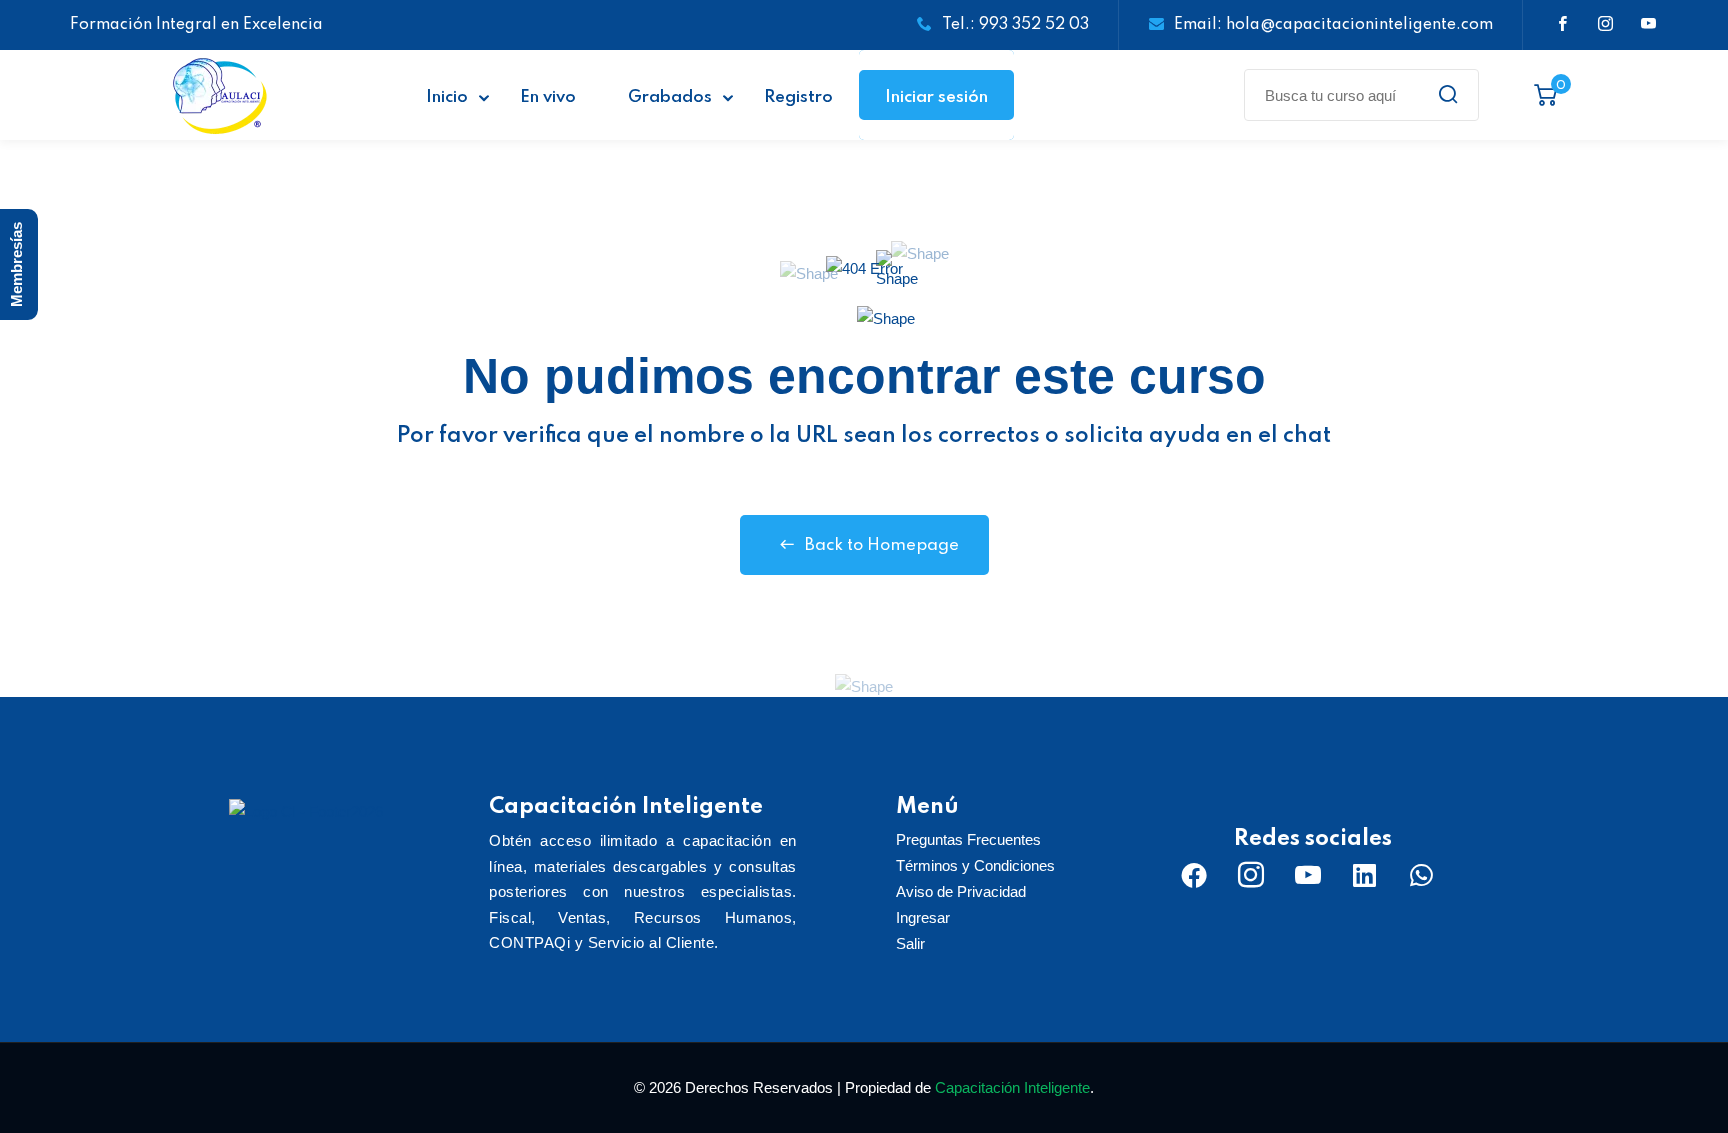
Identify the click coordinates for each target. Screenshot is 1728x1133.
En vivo (548, 97)
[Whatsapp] (1422, 875)
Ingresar (923, 917)
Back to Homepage (882, 545)
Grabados (670, 97)
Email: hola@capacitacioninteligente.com (1333, 25)
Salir (910, 943)
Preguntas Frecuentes (968, 839)
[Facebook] (1194, 875)
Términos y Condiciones (975, 865)
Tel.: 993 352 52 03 (1015, 25)
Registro (798, 97)
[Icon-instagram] (1251, 875)
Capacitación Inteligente (1012, 1087)
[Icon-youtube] (1308, 875)
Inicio (447, 97)
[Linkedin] (1365, 875)
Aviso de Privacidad (961, 891)
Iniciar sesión (936, 97)
